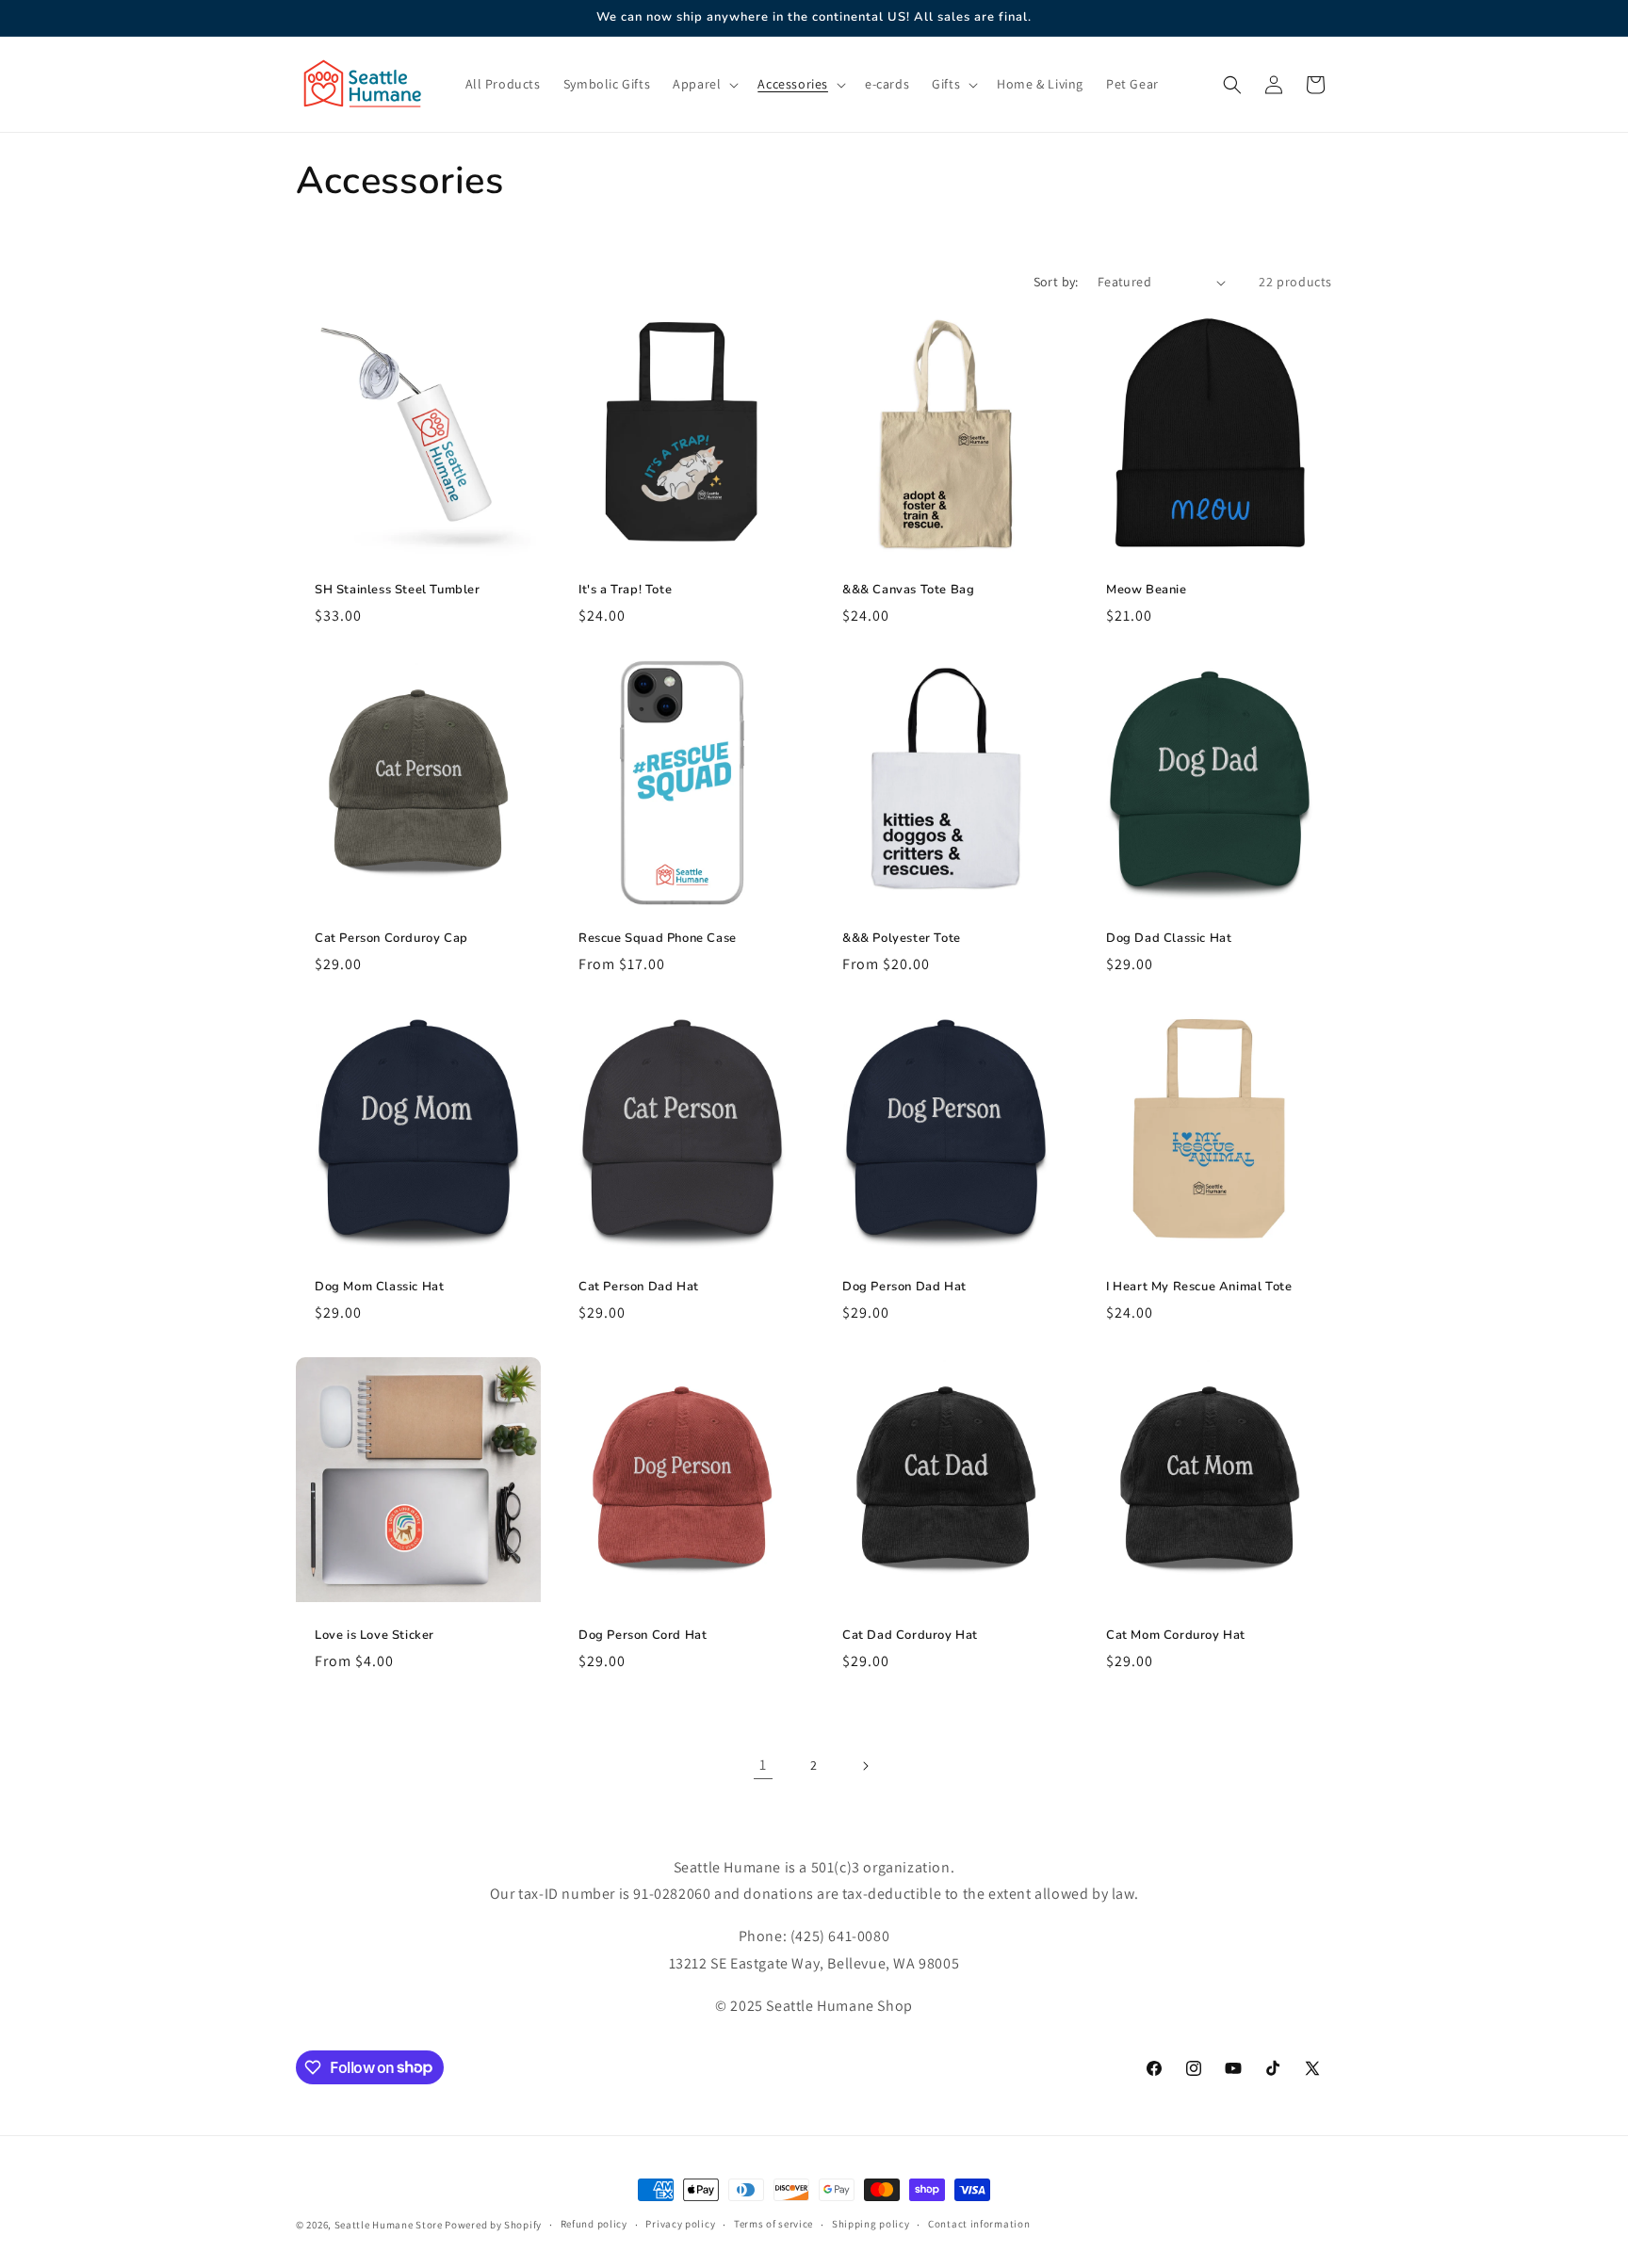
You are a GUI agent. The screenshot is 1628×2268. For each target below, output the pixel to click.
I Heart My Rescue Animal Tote (1199, 1287)
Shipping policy (871, 2224)
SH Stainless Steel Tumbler (398, 590)
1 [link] (763, 1765)
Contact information (979, 2224)
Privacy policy (680, 2224)
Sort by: (1056, 282)
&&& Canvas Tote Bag (908, 590)
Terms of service (773, 2224)
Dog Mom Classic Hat (379, 1287)
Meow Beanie (1147, 590)
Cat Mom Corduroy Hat (1176, 1636)
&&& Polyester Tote (902, 939)
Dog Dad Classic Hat (1169, 939)
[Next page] (865, 1766)
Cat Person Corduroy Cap (391, 939)
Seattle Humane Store (389, 2225)
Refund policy (594, 2224)
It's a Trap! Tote (625, 590)
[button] (704, 84)
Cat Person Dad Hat (639, 1287)
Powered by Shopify (493, 2225)
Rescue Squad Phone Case (658, 939)
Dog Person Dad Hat (904, 1287)
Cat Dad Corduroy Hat (910, 1636)
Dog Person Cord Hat (643, 1636)
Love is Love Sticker (374, 1636)
